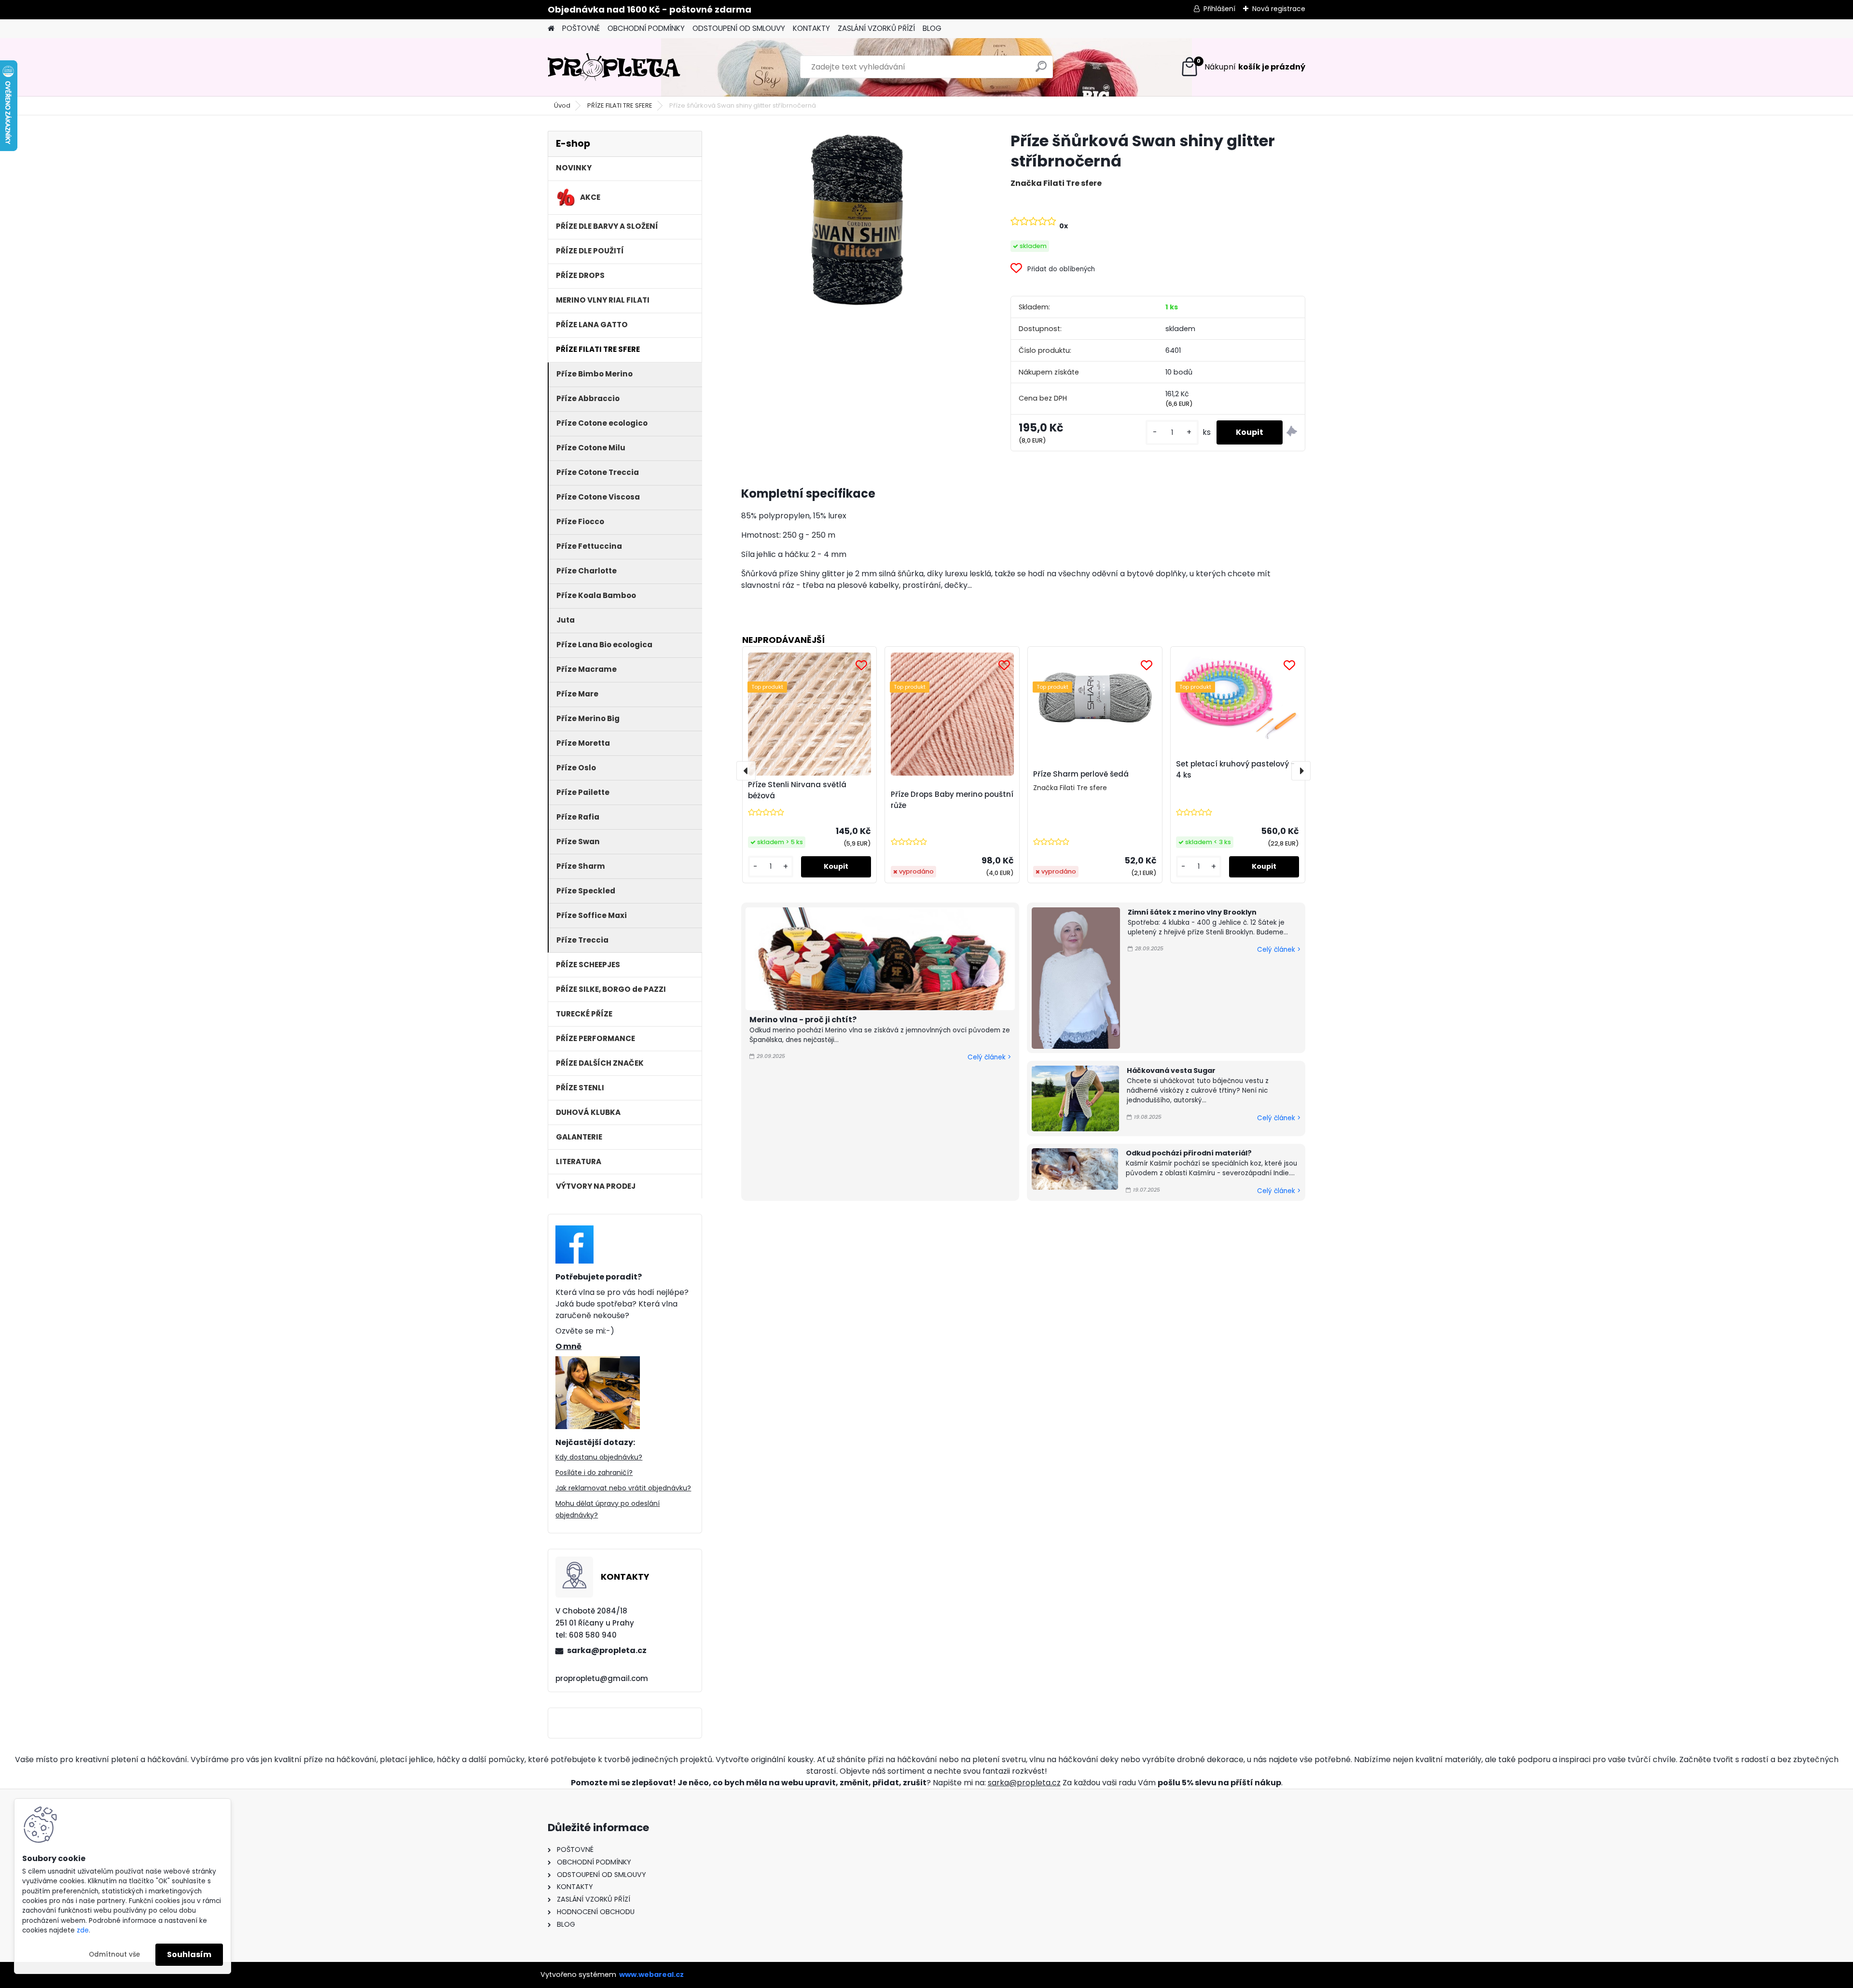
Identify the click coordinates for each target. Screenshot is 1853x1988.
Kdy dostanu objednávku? (599, 1457)
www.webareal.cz (651, 1974)
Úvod (562, 105)
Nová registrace (1279, 9)
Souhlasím (189, 1954)
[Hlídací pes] (1292, 433)
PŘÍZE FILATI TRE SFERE (620, 105)
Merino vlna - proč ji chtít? (803, 1020)
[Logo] (614, 67)
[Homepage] (551, 29)
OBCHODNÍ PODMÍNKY (646, 28)
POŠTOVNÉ (581, 28)
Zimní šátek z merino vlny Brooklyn (1192, 912)
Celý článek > (989, 1057)
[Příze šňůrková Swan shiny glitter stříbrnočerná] (860, 220)
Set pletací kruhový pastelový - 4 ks (1235, 769)
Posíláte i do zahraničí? (594, 1473)
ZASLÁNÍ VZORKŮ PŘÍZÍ (876, 28)
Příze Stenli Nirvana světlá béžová (797, 790)
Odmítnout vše (114, 1954)
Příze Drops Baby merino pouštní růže (952, 800)
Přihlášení (1219, 9)
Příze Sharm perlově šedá (1081, 774)
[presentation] (746, 771)
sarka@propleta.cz (607, 1650)
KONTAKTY (811, 28)
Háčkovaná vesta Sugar (1171, 1070)
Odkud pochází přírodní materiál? (1189, 1153)
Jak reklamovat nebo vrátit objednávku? (623, 1488)
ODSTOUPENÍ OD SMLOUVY (739, 28)
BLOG (932, 28)
